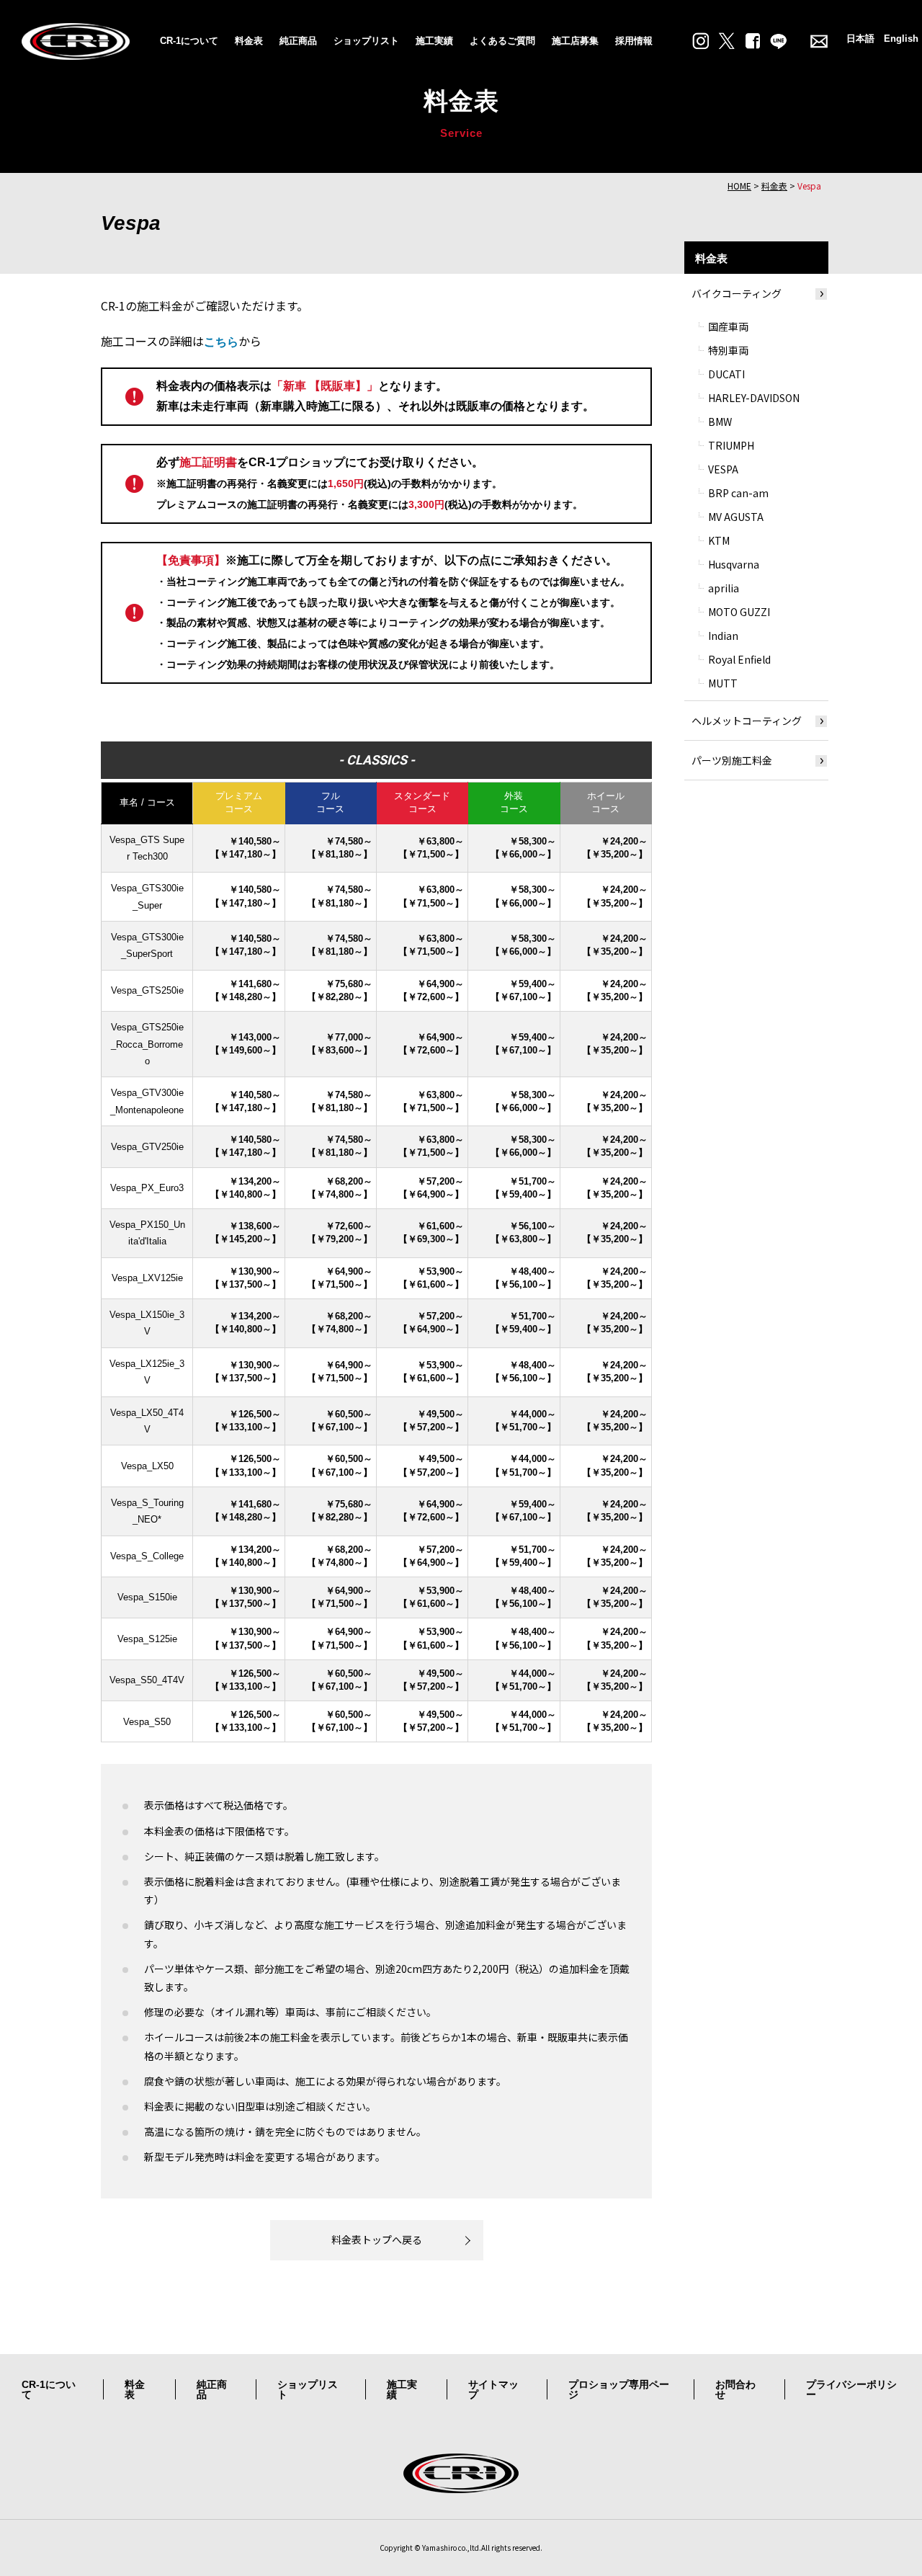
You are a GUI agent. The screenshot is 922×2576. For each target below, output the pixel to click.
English (901, 39)
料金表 (249, 41)
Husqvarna (734, 564)
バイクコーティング (737, 293)
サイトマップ (493, 2389)
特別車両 (728, 350)
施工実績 (434, 41)
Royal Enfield (739, 659)
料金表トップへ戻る (377, 2239)
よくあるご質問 (502, 41)
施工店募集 (575, 41)
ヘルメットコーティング (747, 721)
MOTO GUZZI (739, 612)
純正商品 (298, 41)
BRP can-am (738, 493)
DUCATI (726, 374)
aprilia (724, 588)
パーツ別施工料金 (732, 760)
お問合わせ (735, 2389)
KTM (719, 540)
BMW (720, 422)
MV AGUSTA (736, 517)
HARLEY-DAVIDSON (754, 398)
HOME (739, 186)
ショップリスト (366, 41)
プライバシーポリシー (851, 2389)
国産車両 (728, 326)
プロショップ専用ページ (619, 2389)
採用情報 (634, 41)
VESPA (723, 469)
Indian (723, 636)
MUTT (723, 683)
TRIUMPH (731, 445)
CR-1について (189, 41)
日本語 (860, 39)
